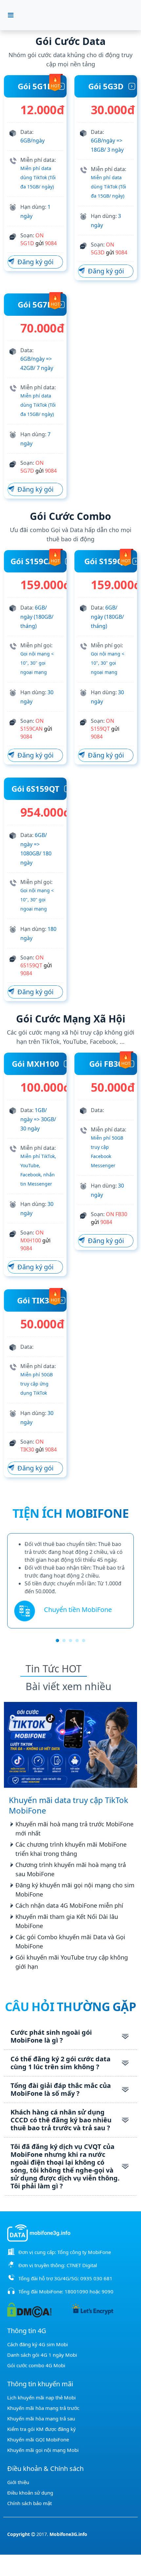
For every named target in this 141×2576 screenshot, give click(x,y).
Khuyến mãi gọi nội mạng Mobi (43, 2450)
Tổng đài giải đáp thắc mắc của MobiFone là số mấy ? (61, 2089)
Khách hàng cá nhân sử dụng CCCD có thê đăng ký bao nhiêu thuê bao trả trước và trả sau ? (61, 2120)
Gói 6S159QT (35, 789)
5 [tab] (84, 1641)
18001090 (76, 2291)
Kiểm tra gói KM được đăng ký (41, 2429)
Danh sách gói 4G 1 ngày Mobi (42, 2355)
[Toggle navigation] (11, 15)
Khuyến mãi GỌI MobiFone (38, 2439)
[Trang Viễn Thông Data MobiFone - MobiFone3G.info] (75, 15)
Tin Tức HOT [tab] (54, 1669)
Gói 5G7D (35, 304)
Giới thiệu (18, 2482)
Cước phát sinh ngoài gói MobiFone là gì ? (51, 2036)
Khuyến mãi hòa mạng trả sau (41, 2418)
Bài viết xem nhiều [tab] (69, 1686)
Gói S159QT (106, 561)
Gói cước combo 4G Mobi (36, 2365)
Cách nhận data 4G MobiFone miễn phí (69, 1905)
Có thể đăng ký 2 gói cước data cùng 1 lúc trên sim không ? (60, 2063)
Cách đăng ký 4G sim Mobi (38, 2344)
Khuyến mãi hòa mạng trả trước (43, 2408)
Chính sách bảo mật (30, 2503)
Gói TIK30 (35, 1300)
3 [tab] (70, 1641)
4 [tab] (77, 1641)
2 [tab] (64, 1641)
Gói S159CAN (35, 561)
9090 (108, 2291)
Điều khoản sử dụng (30, 2493)
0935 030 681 (96, 2278)
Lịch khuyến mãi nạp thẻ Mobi (41, 2397)
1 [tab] (57, 1641)
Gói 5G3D (106, 86)
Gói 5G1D (35, 86)
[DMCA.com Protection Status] (29, 2309)
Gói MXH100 (35, 1064)
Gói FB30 (106, 1064)
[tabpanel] (70, 1581)
